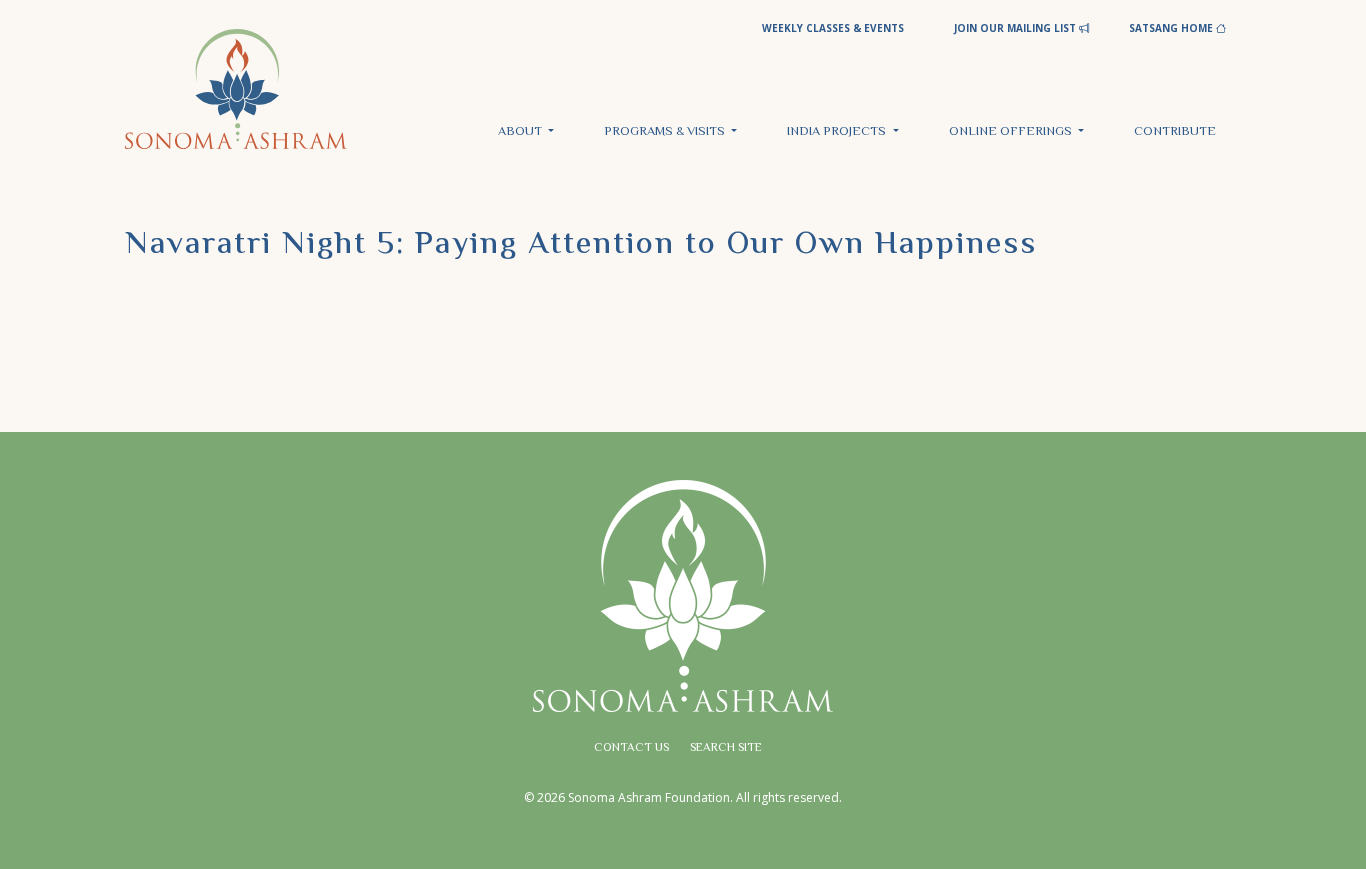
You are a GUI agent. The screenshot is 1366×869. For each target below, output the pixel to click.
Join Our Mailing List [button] (1016, 28)
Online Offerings (1012, 132)
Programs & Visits (666, 132)
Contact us (631, 748)
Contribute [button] (1175, 132)
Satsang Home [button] (1172, 28)
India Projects (838, 132)
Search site (726, 748)
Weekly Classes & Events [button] (833, 28)
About (521, 132)
